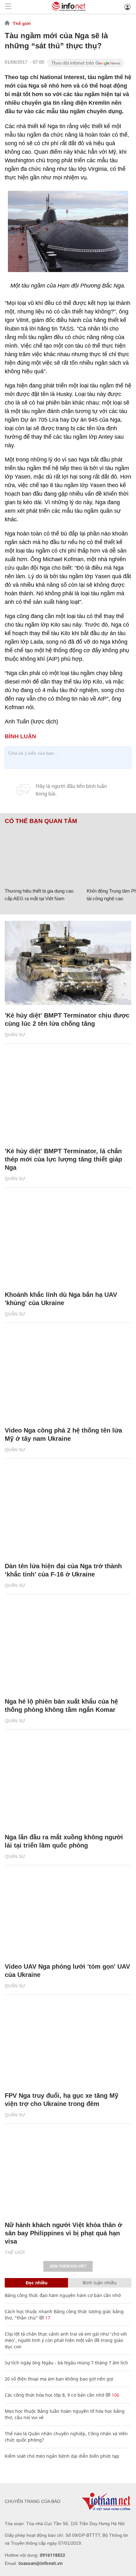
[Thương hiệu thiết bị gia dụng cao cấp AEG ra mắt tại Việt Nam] (43, 855)
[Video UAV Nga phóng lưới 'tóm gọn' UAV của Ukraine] (68, 1914)
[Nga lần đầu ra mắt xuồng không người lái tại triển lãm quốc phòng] (68, 1784)
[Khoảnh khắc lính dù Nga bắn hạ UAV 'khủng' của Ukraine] (68, 1242)
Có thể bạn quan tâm (41, 821)
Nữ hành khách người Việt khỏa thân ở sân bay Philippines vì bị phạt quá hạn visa (63, 2233)
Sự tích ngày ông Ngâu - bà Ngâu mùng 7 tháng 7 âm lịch (66, 2363)
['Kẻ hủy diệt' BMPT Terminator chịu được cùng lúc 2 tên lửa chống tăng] (68, 963)
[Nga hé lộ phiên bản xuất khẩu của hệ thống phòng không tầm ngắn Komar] (68, 1649)
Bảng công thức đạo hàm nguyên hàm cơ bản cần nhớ (63, 2295)
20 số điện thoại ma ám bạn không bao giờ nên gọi (59, 2379)
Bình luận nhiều (100, 2283)
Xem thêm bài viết (68, 2266)
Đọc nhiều (37, 2283)
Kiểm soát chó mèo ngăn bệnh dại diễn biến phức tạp (62, 2456)
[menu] (8, 7)
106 (115, 2395)
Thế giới (22, 23)
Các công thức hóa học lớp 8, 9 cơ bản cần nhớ (55, 2395)
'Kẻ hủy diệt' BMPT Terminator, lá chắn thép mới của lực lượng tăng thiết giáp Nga (63, 1159)
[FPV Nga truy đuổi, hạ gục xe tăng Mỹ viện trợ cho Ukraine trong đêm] (68, 2043)
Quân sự (15, 1035)
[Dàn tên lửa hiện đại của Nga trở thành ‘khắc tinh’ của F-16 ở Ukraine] (68, 1513)
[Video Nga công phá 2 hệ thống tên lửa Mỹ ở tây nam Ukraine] (68, 1378)
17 (47, 2318)
